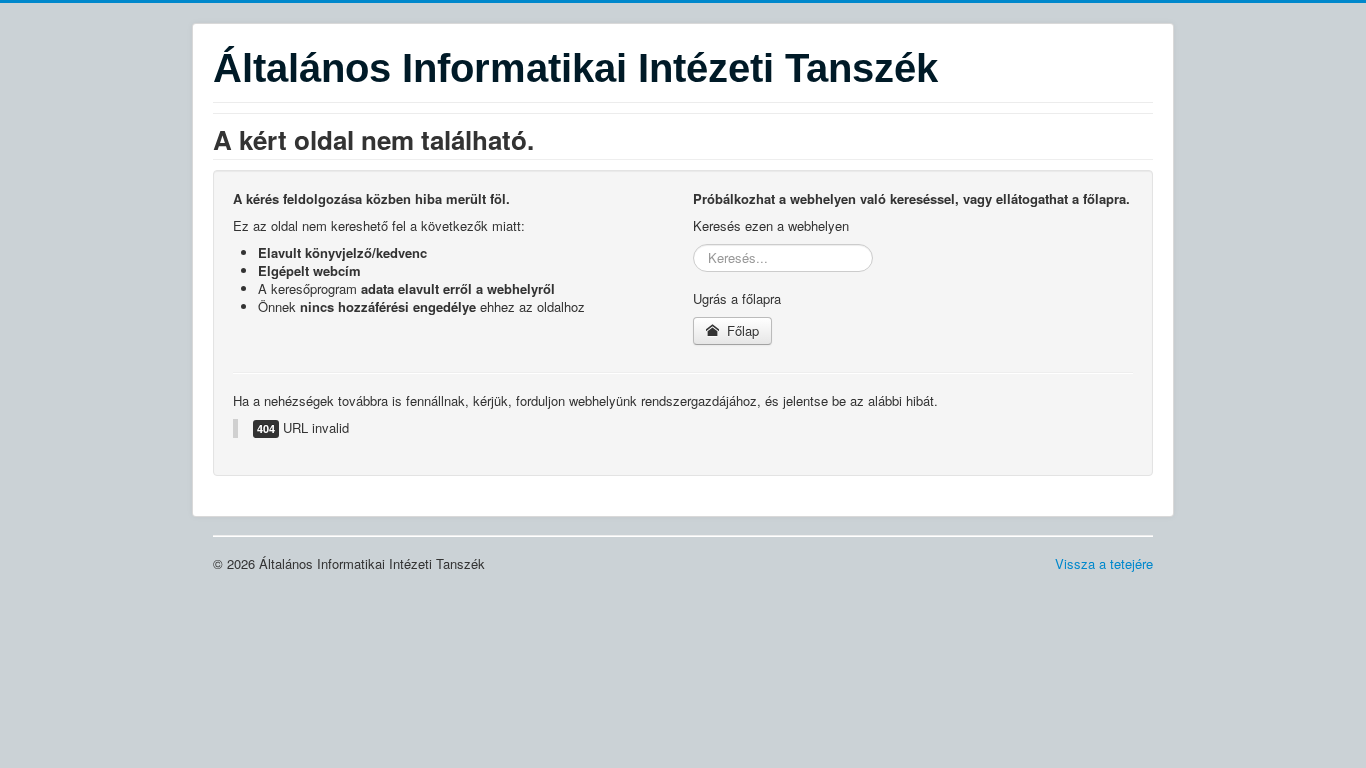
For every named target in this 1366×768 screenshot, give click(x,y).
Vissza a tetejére (1104, 563)
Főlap (741, 330)
